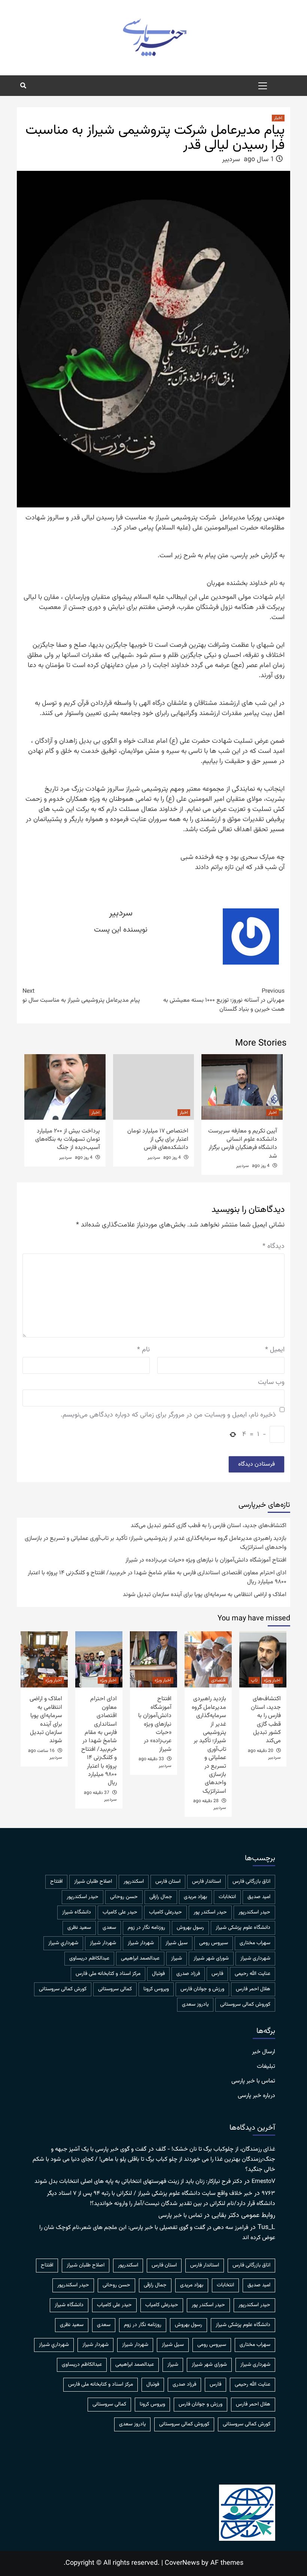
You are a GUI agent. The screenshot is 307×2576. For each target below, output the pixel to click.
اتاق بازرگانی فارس (251, 1882)
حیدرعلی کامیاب (165, 1912)
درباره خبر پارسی (256, 2096)
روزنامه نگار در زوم (146, 1928)
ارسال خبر (264, 2052)
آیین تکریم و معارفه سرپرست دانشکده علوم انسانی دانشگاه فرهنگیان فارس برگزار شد (243, 1144)
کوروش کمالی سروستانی (245, 2005)
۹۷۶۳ (268, 2194)
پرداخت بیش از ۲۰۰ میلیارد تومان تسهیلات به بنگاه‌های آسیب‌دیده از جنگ (68, 1140)
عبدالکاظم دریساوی (89, 1958)
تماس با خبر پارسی (253, 2081)
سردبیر (231, 160)
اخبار (278, 118)
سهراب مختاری (255, 1943)
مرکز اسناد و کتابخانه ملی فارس (108, 1974)
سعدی (109, 1928)
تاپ (254, 1680)
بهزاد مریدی (195, 1897)
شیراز (177, 1958)
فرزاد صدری (188, 1974)
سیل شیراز (177, 1943)
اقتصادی (218, 1680)
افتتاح (56, 1882)
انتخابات (227, 1897)
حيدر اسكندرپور (83, 1897)
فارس (217, 1974)
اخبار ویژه (272, 1680)
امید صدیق (259, 1897)
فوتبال (158, 1974)
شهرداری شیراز (255, 1958)
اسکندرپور (134, 1882)
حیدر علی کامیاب (120, 1912)
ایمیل (275, 1350)
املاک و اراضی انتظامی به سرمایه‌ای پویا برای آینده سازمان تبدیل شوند (205, 1595)
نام (143, 1350)
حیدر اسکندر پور (210, 1912)
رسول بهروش (190, 1928)
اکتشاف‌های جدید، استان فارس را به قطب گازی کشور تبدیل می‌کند (209, 1526)
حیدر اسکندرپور (254, 1912)
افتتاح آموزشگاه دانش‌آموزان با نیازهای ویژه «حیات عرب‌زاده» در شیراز (206, 1560)
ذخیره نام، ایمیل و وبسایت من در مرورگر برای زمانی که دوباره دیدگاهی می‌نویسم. (168, 1415)
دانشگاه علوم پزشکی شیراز (243, 1928)
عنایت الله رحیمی (253, 1974)
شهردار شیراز (103, 1943)
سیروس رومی (214, 1943)
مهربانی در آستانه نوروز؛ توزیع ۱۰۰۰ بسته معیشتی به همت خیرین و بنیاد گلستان (224, 1001)
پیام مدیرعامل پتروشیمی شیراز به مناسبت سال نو (81, 996)
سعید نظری (79, 1928)
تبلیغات (266, 2067)
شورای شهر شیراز (211, 1958)
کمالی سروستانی (115, 1989)
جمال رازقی (161, 1897)
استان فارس (168, 1882)
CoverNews (182, 2563)
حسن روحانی (124, 1897)
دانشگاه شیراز (77, 1912)
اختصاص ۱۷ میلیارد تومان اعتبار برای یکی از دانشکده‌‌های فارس (158, 1140)
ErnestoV (263, 2182)
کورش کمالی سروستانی (63, 1989)
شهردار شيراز (141, 1943)
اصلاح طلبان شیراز (93, 1882)
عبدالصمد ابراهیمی (140, 1958)
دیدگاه (273, 1247)
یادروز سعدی (195, 2005)
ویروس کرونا (156, 1989)
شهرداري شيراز (63, 1943)
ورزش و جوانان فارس (202, 1989)
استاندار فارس (206, 1882)
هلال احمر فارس (253, 1989)
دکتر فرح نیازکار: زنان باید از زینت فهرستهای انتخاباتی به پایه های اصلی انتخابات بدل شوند (138, 2182)
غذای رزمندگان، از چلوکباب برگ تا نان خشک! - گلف (215, 2149)
